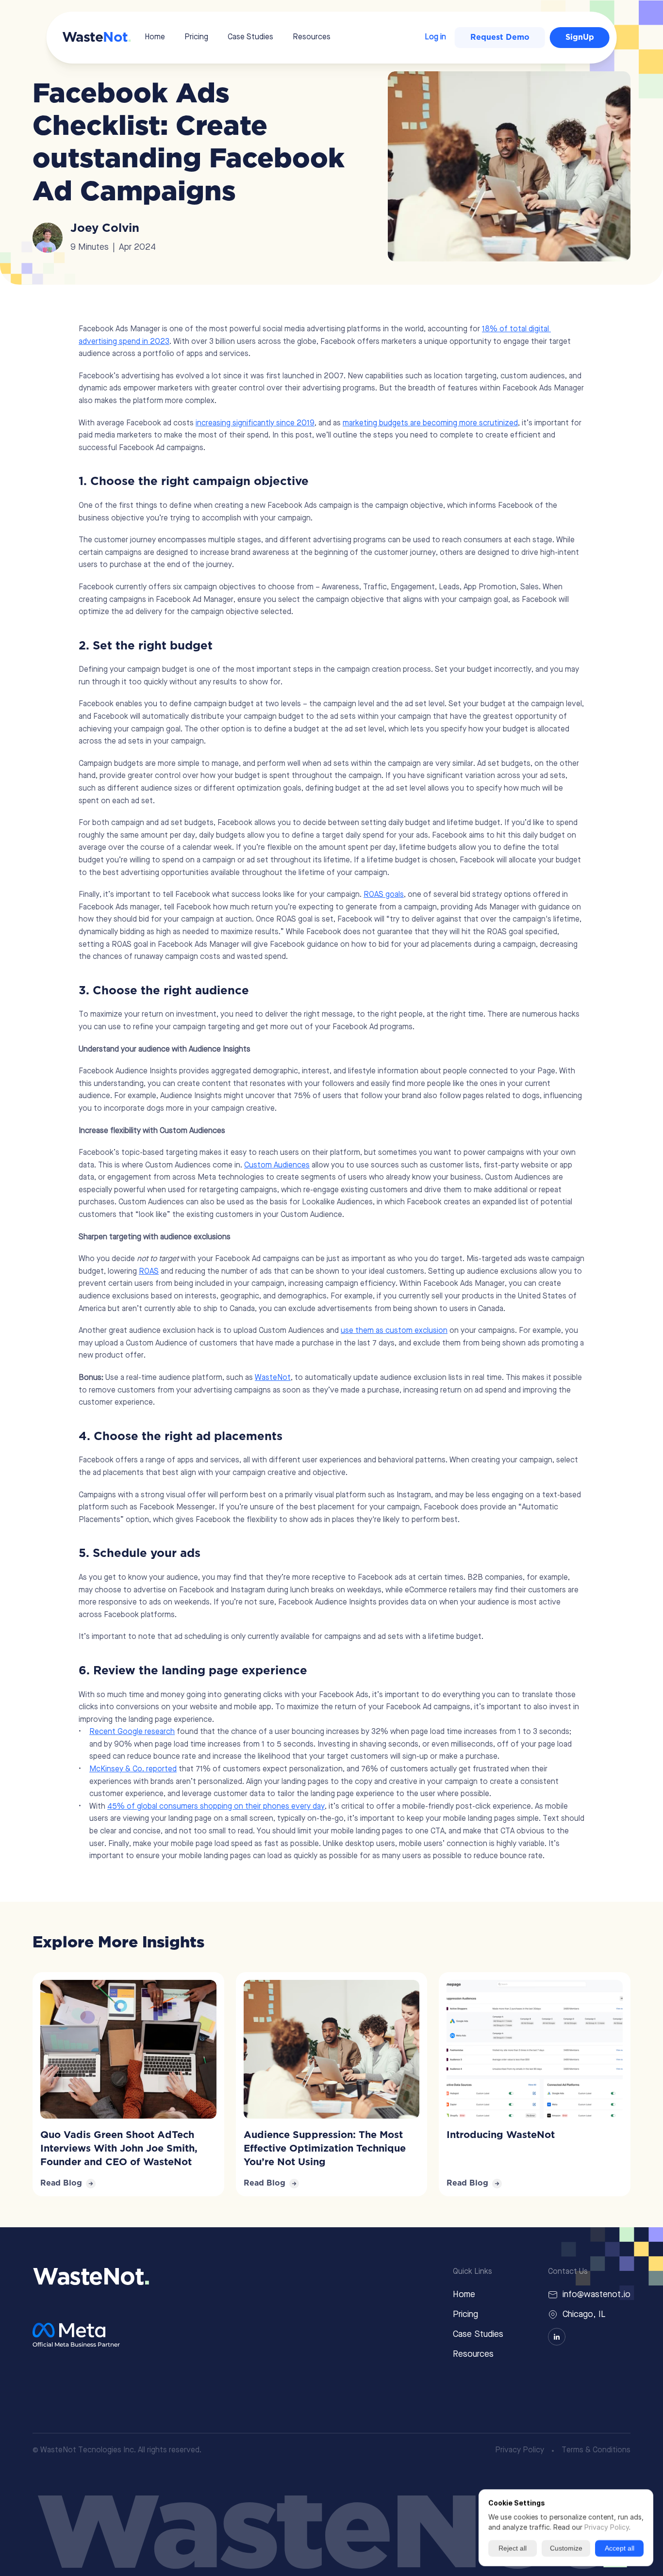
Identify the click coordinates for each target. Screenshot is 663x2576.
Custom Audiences (277, 1166)
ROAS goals (384, 895)
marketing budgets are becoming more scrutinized (430, 423)
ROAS (149, 1272)
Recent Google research (132, 1732)
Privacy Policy (520, 2450)
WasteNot (273, 1378)
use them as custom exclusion (394, 1331)
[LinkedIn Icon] (557, 2337)
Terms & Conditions (596, 2450)
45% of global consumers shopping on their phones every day (216, 1807)
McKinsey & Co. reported (133, 1769)
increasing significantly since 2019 (255, 423)
